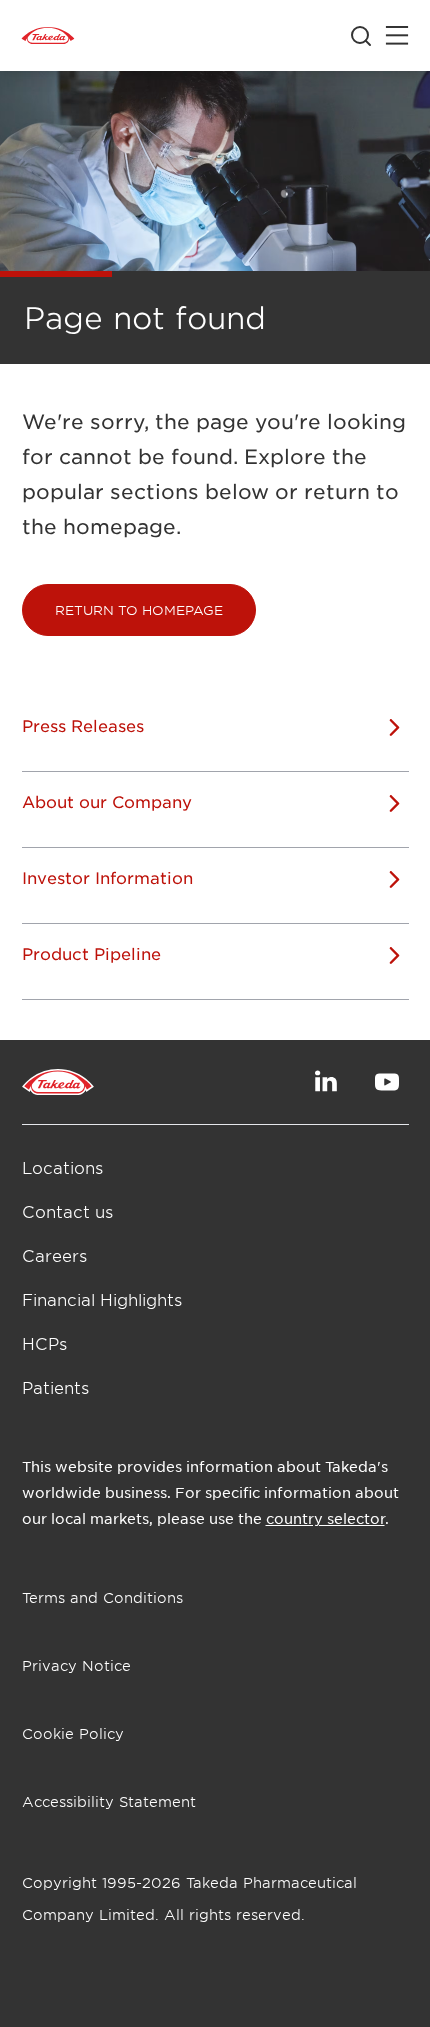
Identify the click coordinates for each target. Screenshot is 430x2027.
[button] (139, 610)
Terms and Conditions (102, 1597)
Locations (62, 1167)
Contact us (67, 1211)
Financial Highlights (102, 1299)
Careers (54, 1255)
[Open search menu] (361, 36)
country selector (325, 1518)
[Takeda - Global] (48, 36)
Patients (55, 1387)
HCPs (44, 1343)
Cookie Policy (73, 1733)
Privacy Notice (76, 1665)
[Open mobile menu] (397, 36)
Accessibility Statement (109, 1801)
